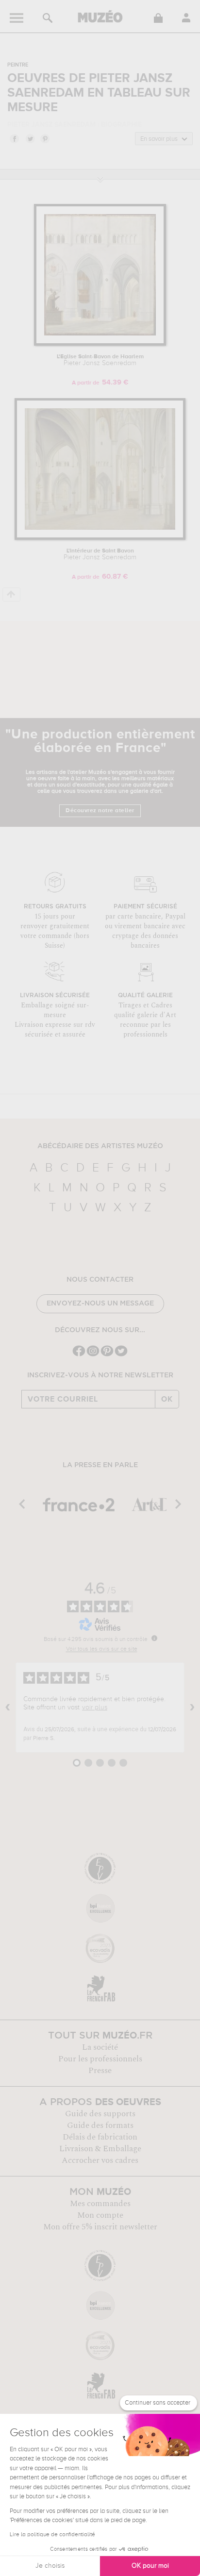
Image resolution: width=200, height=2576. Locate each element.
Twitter (30, 138)
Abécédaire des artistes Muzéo (100, 1146)
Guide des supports (100, 2114)
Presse (100, 2071)
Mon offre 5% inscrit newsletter (100, 2227)
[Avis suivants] (192, 1707)
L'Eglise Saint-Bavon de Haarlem (100, 360)
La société (100, 2047)
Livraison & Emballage (100, 2149)
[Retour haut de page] (11, 594)
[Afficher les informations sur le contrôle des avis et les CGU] (154, 1638)
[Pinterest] (107, 1355)
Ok (167, 1399)
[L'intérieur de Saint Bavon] (100, 538)
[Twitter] (121, 1355)
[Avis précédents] (8, 1707)
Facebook (14, 138)
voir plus (95, 1707)
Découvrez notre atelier (100, 811)
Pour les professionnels (100, 2059)
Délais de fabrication (100, 2137)
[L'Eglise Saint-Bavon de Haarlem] (100, 344)
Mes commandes (100, 2204)
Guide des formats (100, 2125)
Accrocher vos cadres (100, 2160)
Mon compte (100, 2215)
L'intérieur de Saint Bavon (100, 554)
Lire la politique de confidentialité (52, 2535)
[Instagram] (93, 1355)
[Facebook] (79, 1355)
